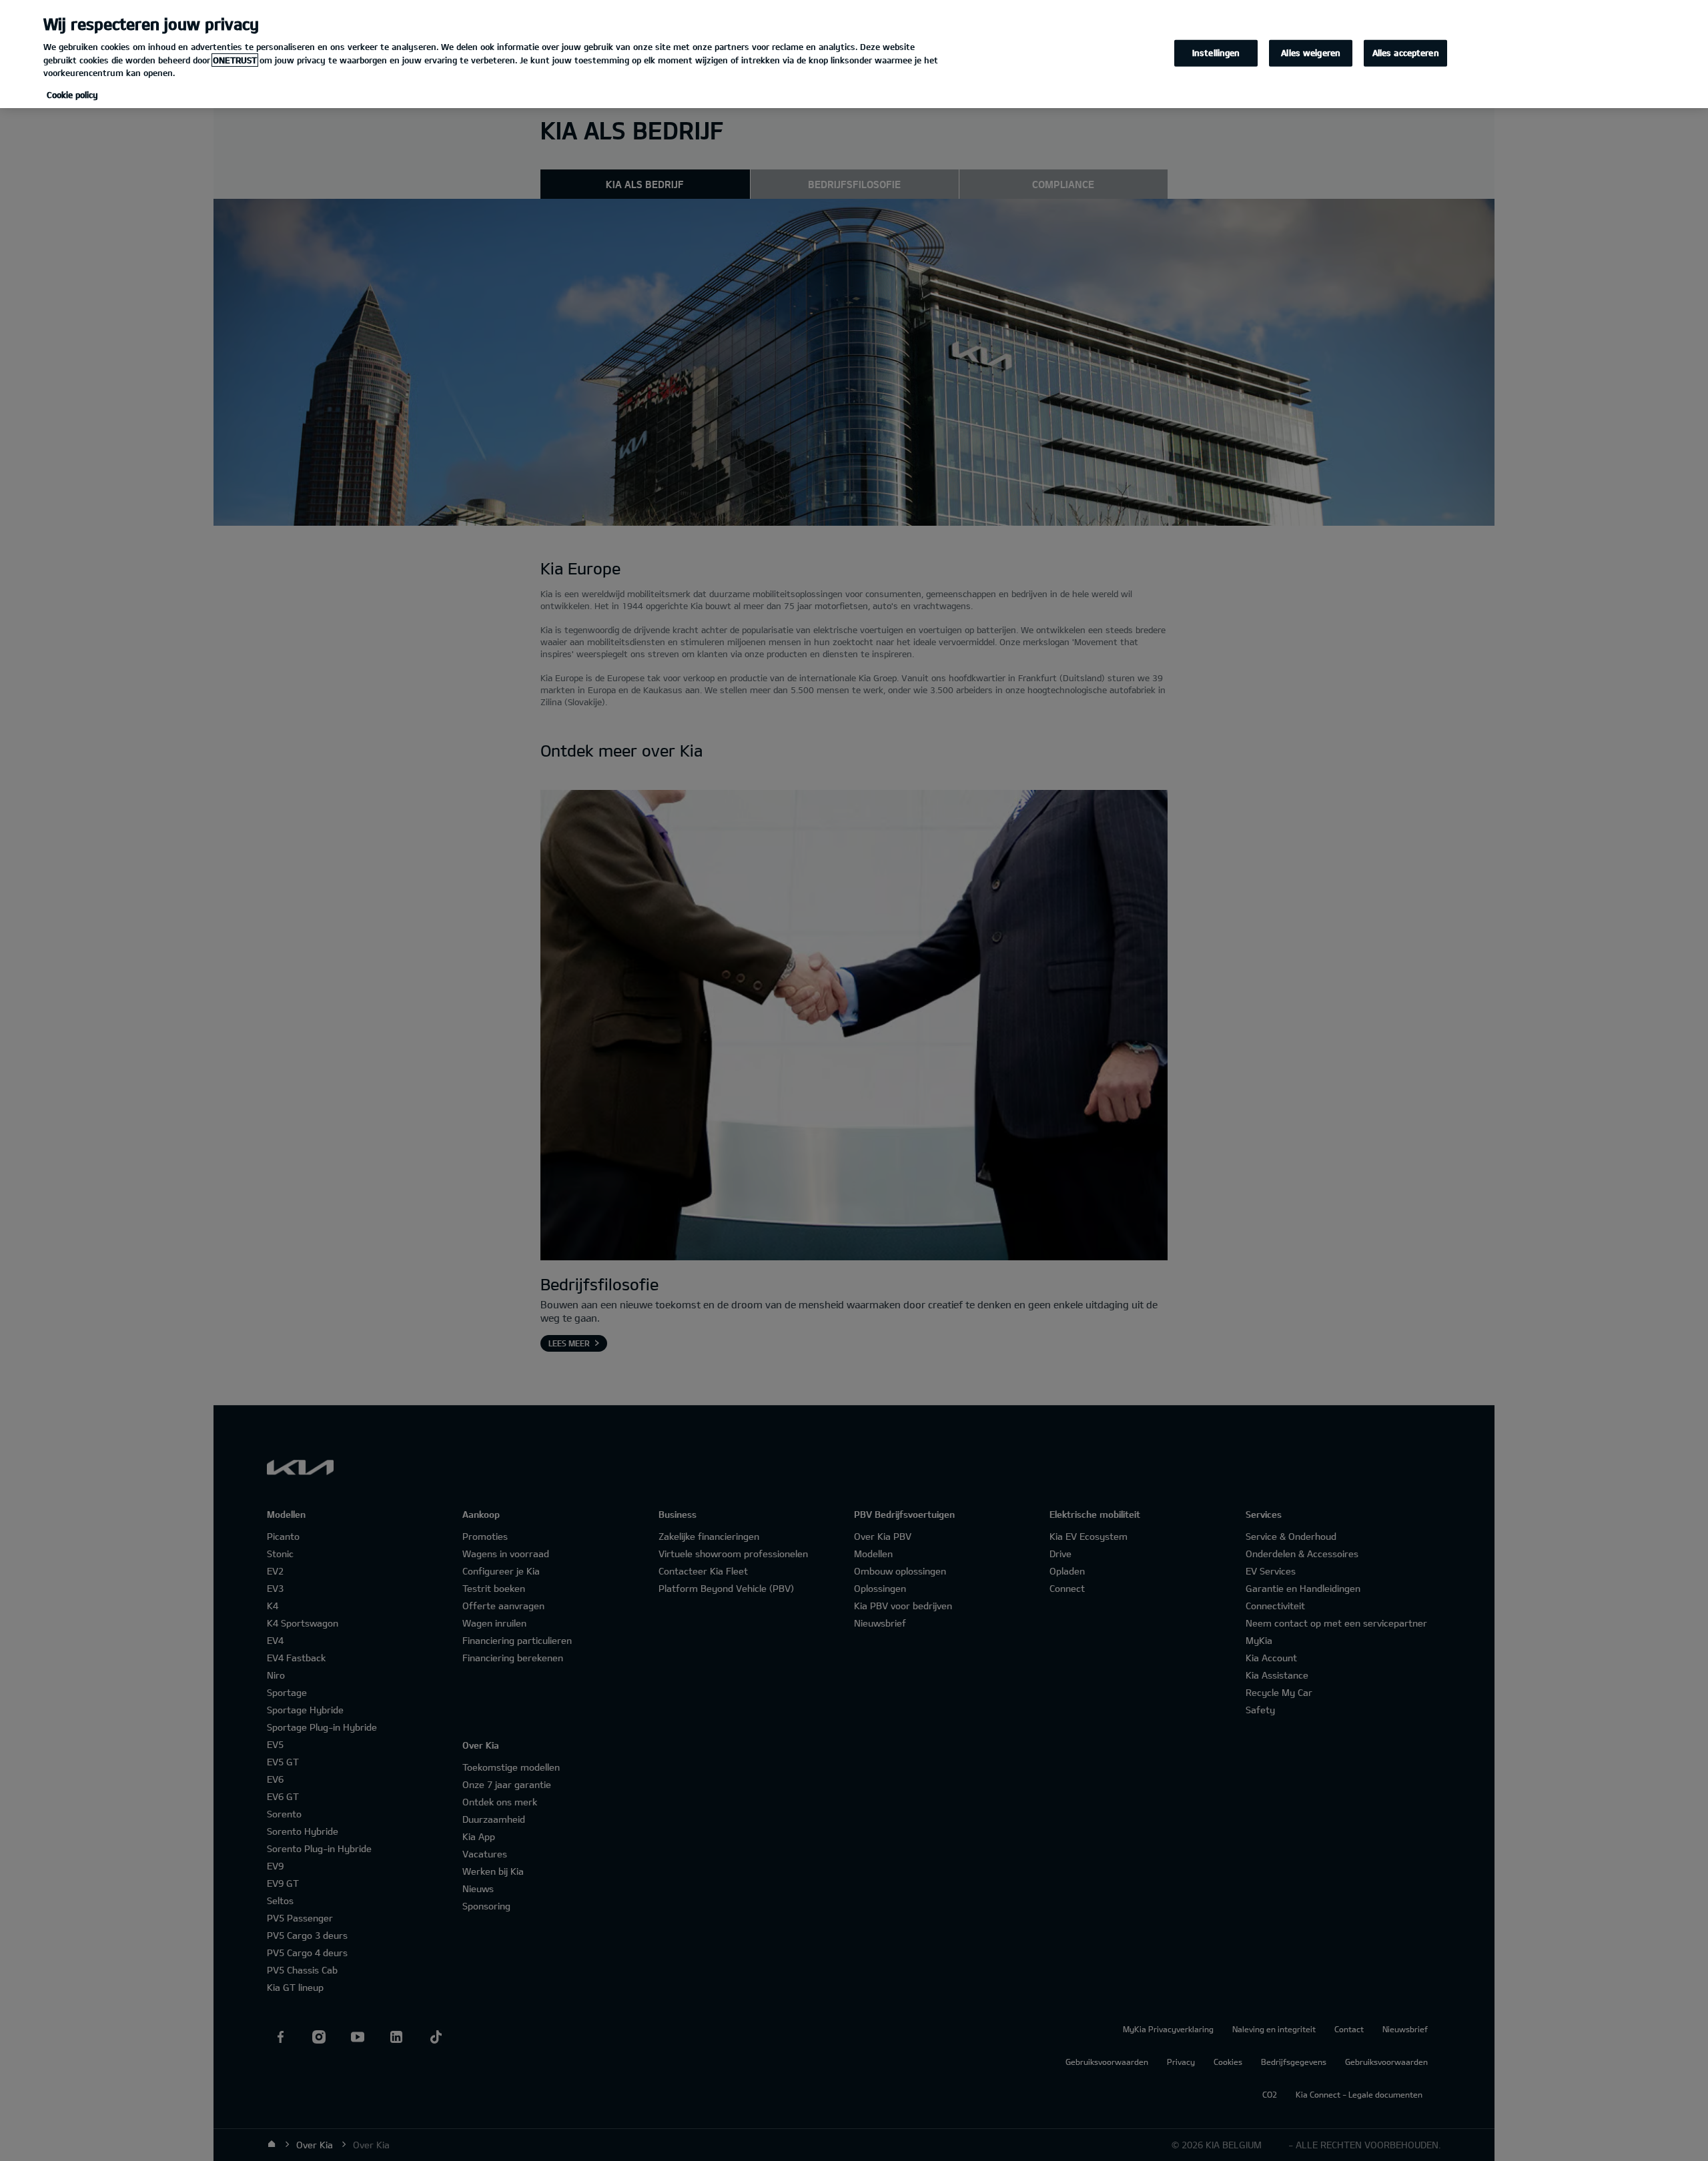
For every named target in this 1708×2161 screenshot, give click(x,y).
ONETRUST (235, 60)
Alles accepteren (1406, 53)
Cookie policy (72, 95)
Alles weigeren (1311, 53)
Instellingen (1216, 53)
